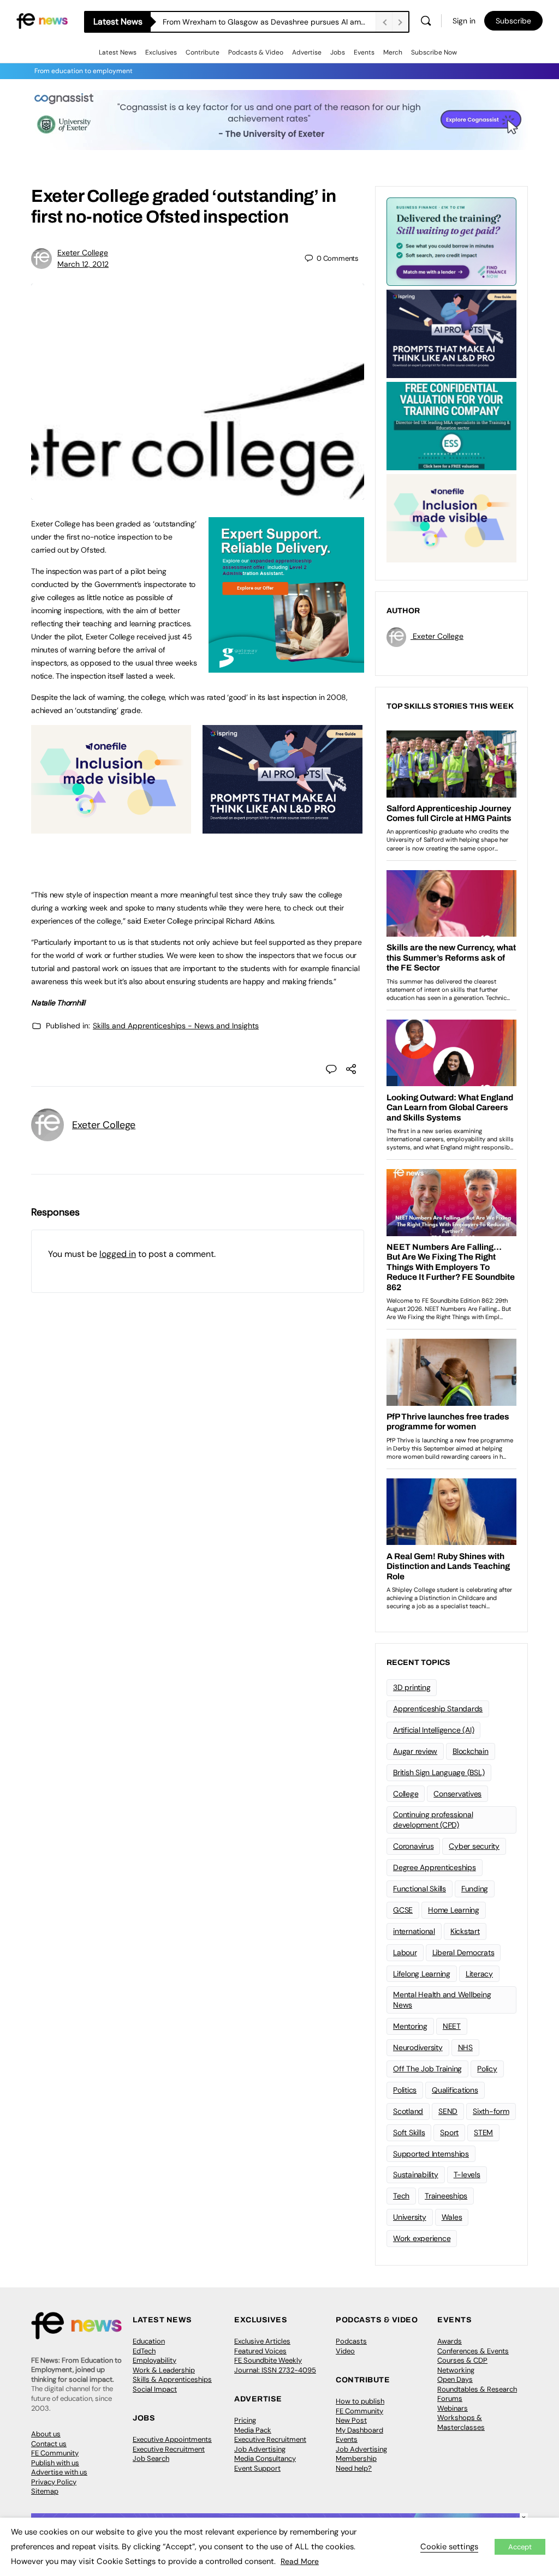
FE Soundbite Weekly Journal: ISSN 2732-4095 (275, 2365)
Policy (487, 2069)
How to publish (360, 2401)
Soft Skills (409, 2132)
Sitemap (45, 2491)
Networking (456, 2370)
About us (46, 2434)
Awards (450, 2341)
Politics (405, 2090)
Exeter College (83, 253)
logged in (118, 1254)
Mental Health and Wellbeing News (442, 2000)
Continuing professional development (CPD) (433, 1820)
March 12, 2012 (83, 264)
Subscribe (513, 21)
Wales (452, 2217)
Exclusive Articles (262, 2341)
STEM (483, 2132)
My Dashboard (359, 2430)
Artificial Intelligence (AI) (433, 1730)
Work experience (422, 2238)
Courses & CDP (462, 2360)
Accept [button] (520, 2547)
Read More (300, 2561)
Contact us (49, 2444)
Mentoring (410, 2026)
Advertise (307, 52)
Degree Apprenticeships (435, 1867)
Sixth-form (491, 2111)
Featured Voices (260, 2351)
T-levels (467, 2174)
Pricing (245, 2420)
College (406, 1794)
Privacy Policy (54, 2482)
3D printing (412, 1687)
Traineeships (446, 2196)
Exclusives (161, 52)
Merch (393, 52)
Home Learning (454, 1910)
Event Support (257, 2468)
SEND (448, 2111)
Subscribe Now (434, 52)
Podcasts (351, 2341)
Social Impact (155, 2389)
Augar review (415, 1751)
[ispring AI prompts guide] (283, 828)
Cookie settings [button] (449, 2547)
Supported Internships (431, 2154)
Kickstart (465, 1931)
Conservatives (457, 1794)
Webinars (453, 2408)
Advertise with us (59, 2472)
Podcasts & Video (256, 52)
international (414, 1931)
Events (364, 52)
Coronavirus (413, 1846)
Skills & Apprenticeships (172, 2379)
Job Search (151, 2458)
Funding (475, 1889)
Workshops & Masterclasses (461, 2422)
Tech (401, 2196)
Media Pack (253, 2430)
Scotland (408, 2111)
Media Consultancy (265, 2458)
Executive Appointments (172, 2439)
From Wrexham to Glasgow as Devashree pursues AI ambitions (269, 22)
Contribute (203, 52)
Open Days (455, 2379)
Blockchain (471, 1751)
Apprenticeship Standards (438, 1709)
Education (149, 2341)
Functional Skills (420, 1889)
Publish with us (55, 2463)
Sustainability (416, 2174)
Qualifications (455, 2090)
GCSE (403, 1910)
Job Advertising (260, 2449)
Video (345, 2351)
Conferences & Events (473, 2351)
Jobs (338, 52)
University (410, 2217)
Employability (154, 2360)
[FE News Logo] (42, 20)
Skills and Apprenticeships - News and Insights (176, 1026)
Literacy (479, 1974)
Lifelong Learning (422, 1974)
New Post (351, 2420)
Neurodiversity (418, 2047)
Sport (449, 2132)
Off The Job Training (427, 2069)
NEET (452, 2026)
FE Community (55, 2453)
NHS (465, 2047)
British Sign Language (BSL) (439, 1772)
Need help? (354, 2468)
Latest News (118, 52)
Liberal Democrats (463, 1952)
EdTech (144, 2351)
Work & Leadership (164, 2370)
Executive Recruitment (169, 2449)
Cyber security (474, 1846)
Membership (356, 2458)
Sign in (464, 21)
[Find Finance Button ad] (451, 241)
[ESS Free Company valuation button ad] (451, 425)
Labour (405, 1952)
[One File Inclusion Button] (111, 828)
